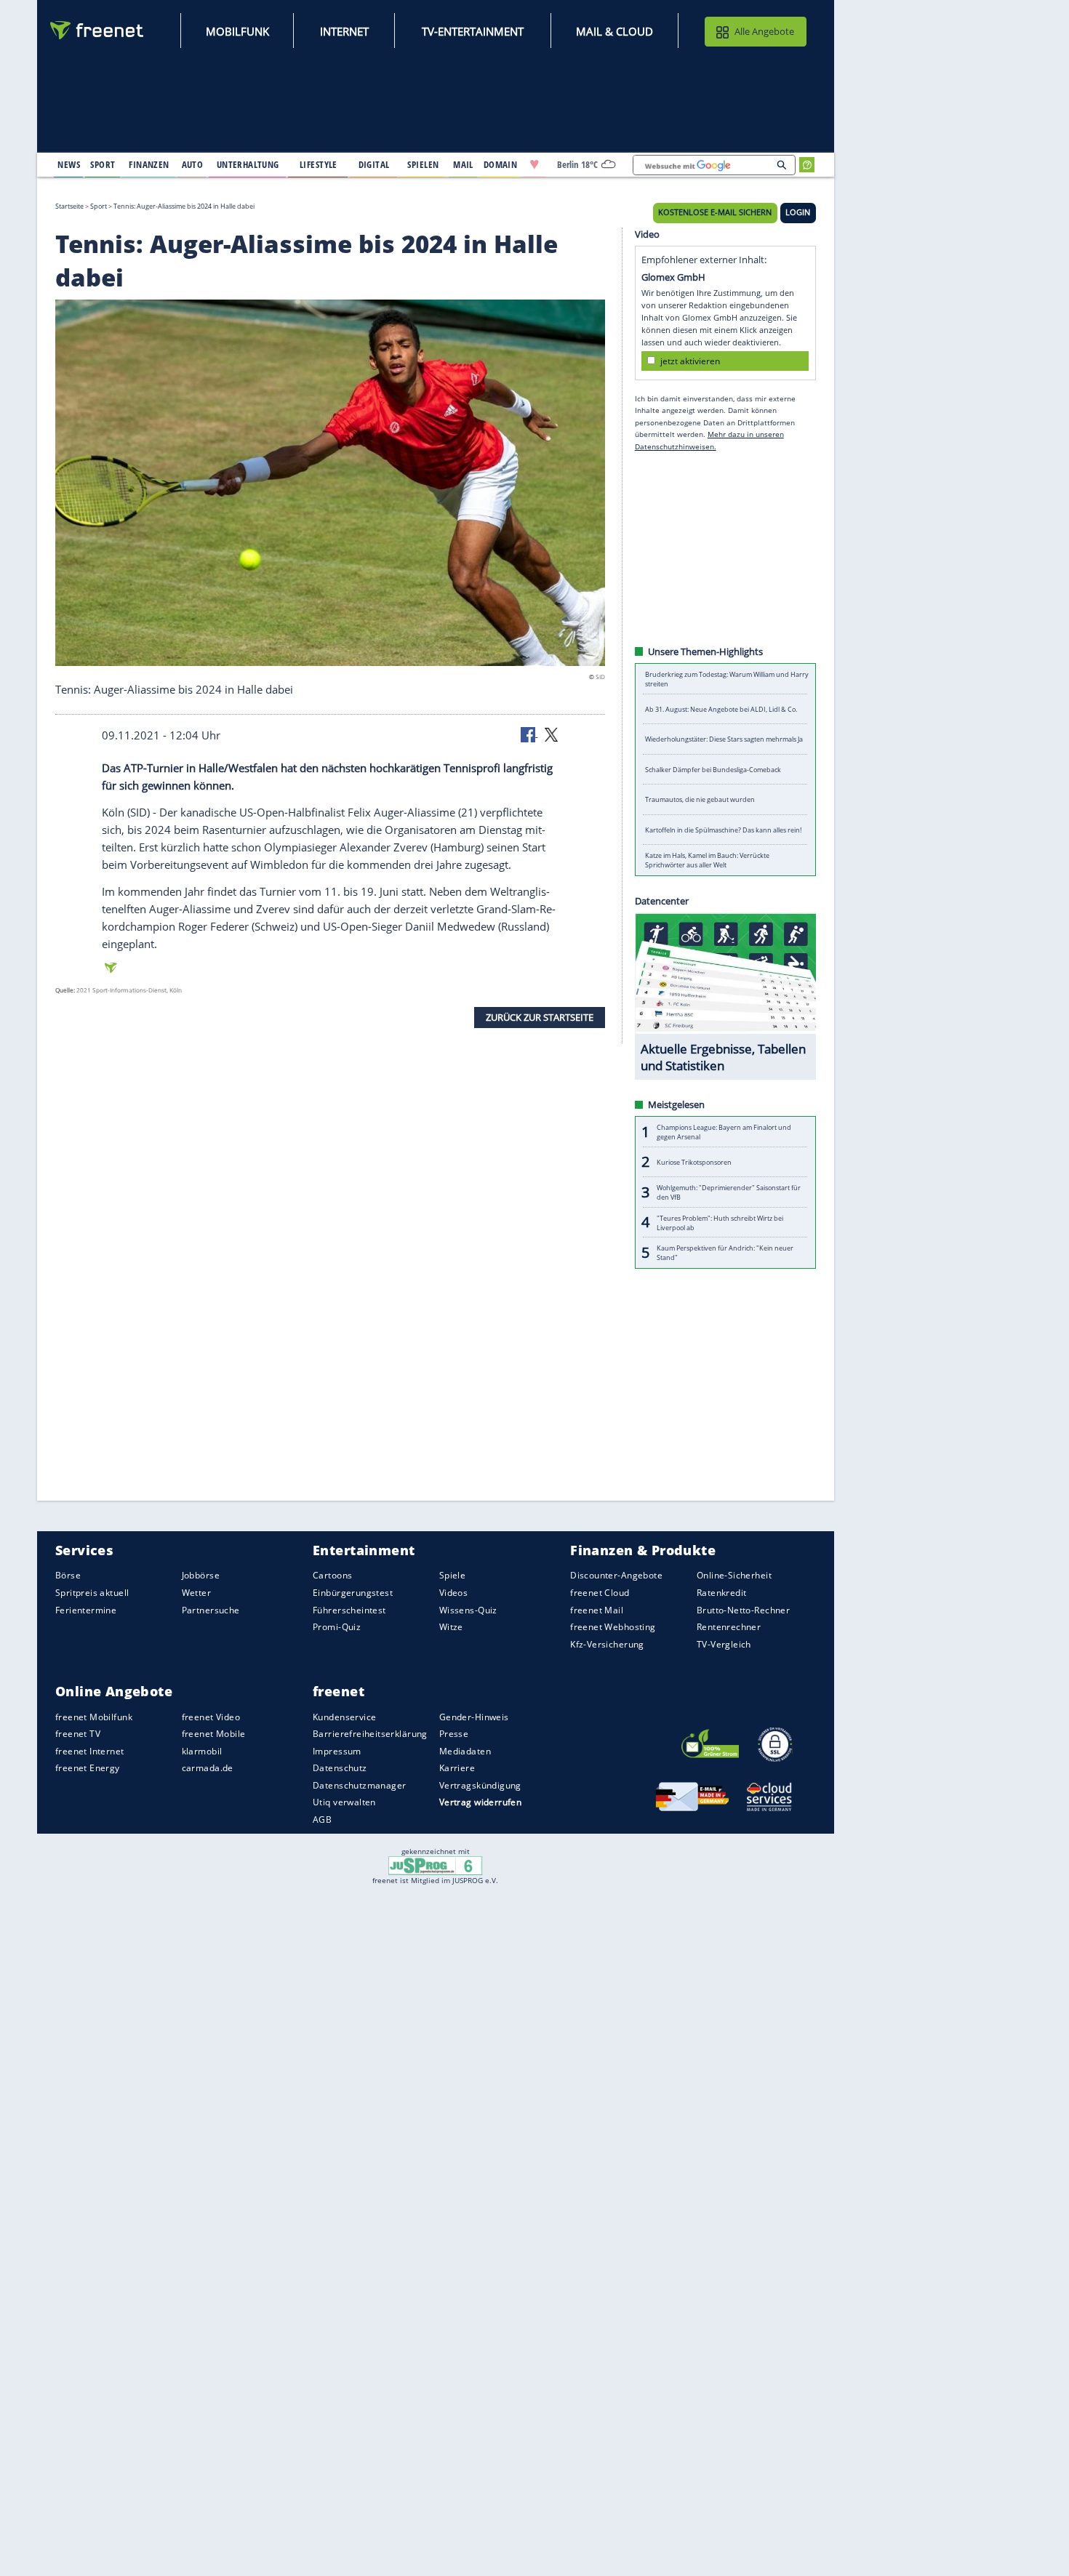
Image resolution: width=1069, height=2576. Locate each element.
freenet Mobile (214, 1734)
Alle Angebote (764, 31)
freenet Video (211, 1716)
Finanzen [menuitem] (149, 164)
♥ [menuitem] (534, 164)
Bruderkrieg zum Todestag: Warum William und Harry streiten (727, 679)
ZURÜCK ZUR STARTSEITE (540, 1017)
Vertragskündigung (480, 1785)
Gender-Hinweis (474, 1716)
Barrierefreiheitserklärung (370, 1734)
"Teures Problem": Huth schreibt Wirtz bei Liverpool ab (720, 1222)
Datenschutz (340, 1768)
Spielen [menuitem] (423, 164)
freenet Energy (88, 1768)
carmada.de (208, 1768)
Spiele (453, 1575)
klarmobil (202, 1751)
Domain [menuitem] (501, 164)
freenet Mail (597, 1609)
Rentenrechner (729, 1627)
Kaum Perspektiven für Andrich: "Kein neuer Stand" (725, 1253)
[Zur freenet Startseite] (97, 30)
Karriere (457, 1768)
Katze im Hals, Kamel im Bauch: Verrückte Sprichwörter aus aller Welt (707, 860)
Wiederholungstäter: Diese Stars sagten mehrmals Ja (724, 739)
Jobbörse (201, 1575)
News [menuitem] (69, 164)
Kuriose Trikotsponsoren (694, 1162)
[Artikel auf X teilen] (551, 734)
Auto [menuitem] (193, 164)
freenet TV (78, 1734)
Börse (68, 1575)
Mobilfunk (237, 31)
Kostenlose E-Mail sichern (715, 212)
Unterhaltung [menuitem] (248, 164)
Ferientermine (86, 1609)
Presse (454, 1734)
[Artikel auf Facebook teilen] (529, 734)
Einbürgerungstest (353, 1593)
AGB (322, 1819)
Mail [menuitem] (463, 164)
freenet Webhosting (613, 1627)
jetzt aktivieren (690, 360)
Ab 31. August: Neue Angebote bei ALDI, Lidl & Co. (721, 709)
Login (798, 212)
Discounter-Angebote (616, 1575)
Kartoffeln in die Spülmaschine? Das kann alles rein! (723, 830)
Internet (344, 31)
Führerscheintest (349, 1609)
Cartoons (332, 1575)
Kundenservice (344, 1716)
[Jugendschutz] (435, 1865)
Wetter (197, 1593)
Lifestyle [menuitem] (319, 164)
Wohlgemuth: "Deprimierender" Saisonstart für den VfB (729, 1192)
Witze (451, 1627)
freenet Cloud (600, 1593)
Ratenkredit (722, 1593)
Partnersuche (211, 1609)
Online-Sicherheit (734, 1575)
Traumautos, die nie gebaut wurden (700, 799)
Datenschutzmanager (359, 1785)
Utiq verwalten (344, 1802)
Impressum (337, 1751)
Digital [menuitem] (374, 164)
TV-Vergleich (724, 1644)
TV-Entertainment (473, 31)
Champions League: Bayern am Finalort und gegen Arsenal (724, 1132)
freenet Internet (90, 1751)
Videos (454, 1593)
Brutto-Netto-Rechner (743, 1609)
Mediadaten (465, 1751)
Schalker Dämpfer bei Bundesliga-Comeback (713, 770)
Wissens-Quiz (468, 1609)
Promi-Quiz (337, 1627)
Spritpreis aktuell (92, 1593)
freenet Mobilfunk (94, 1716)
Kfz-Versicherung (607, 1644)
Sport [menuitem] (103, 164)
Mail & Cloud (614, 31)
